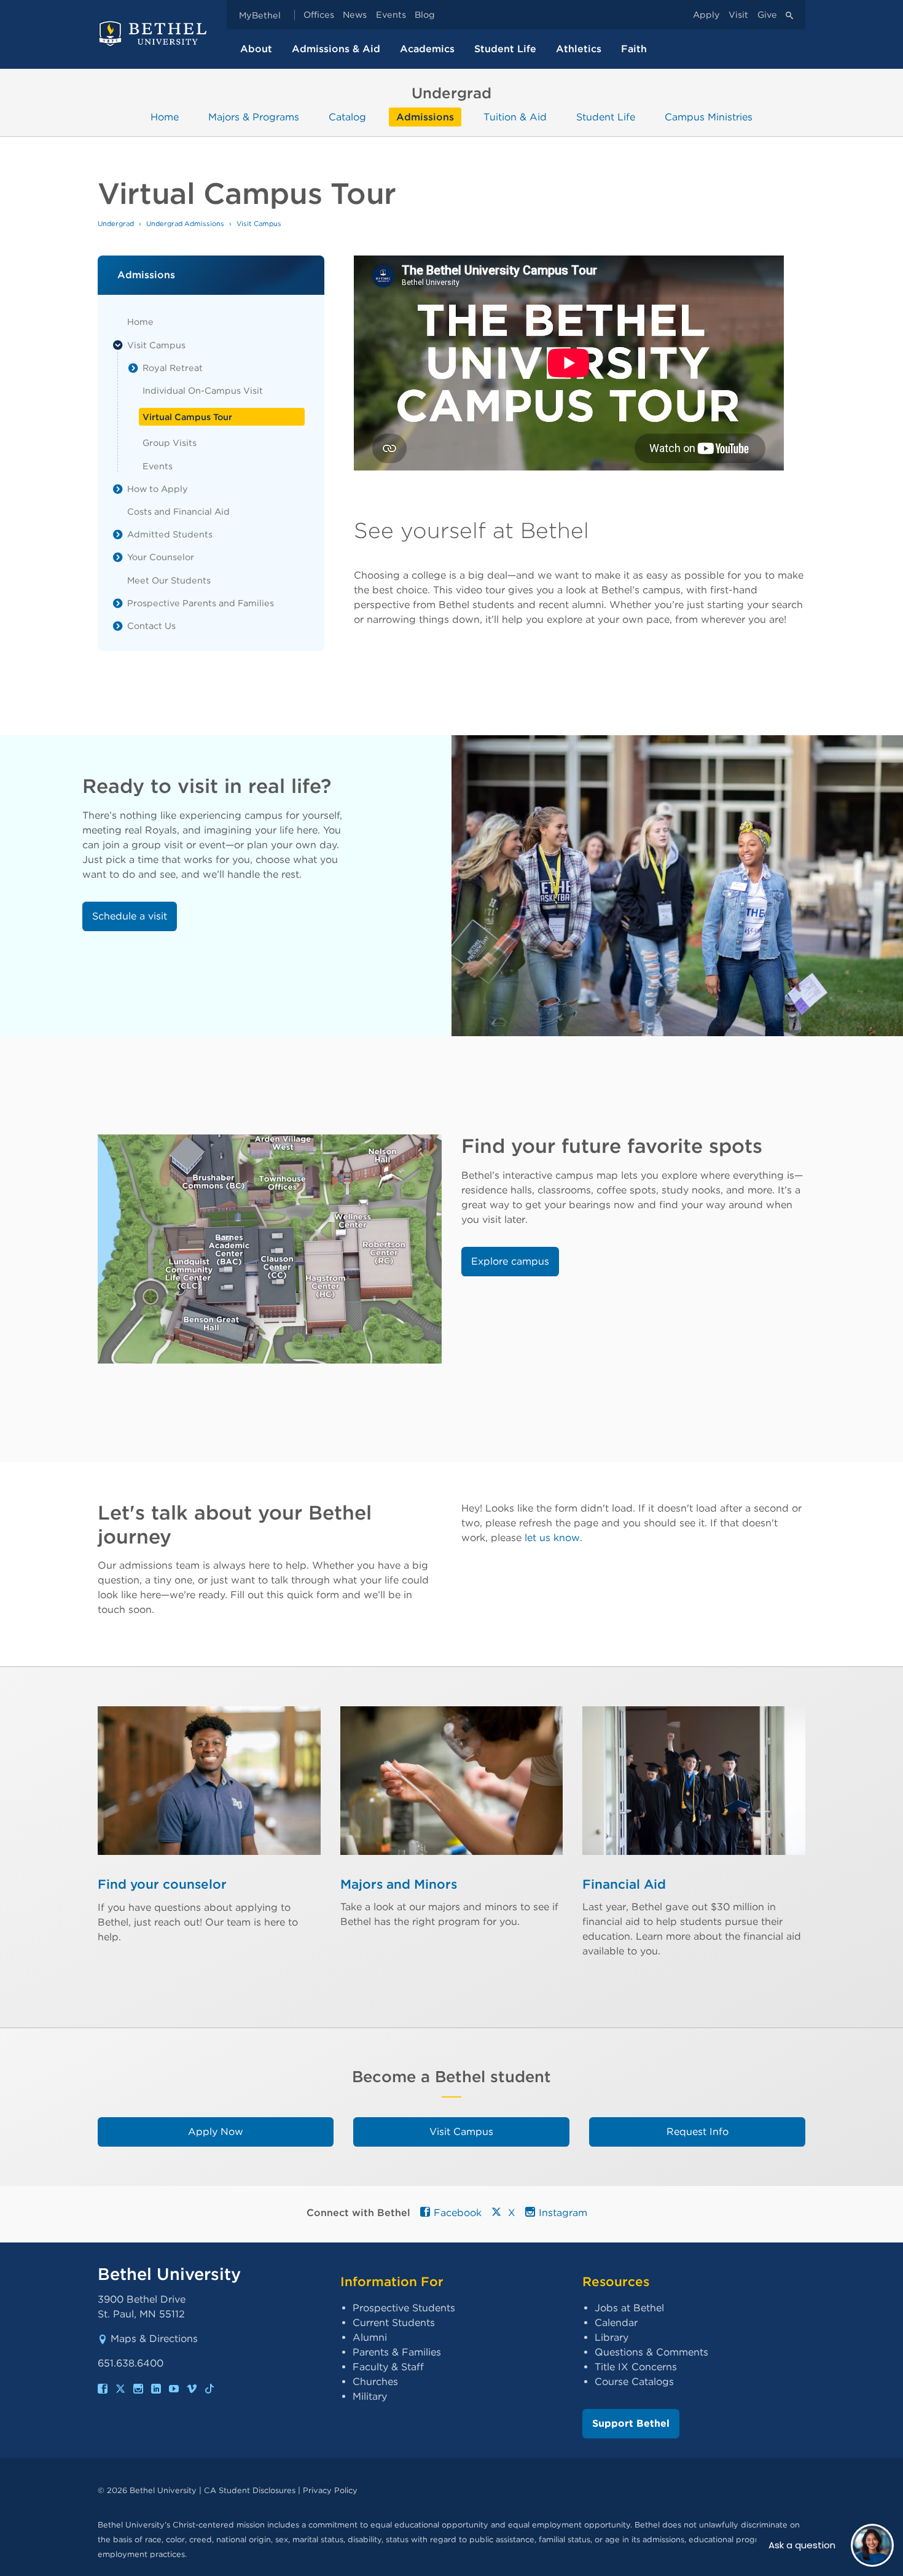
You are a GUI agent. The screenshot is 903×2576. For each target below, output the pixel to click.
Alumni (370, 2337)
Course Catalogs (634, 2382)
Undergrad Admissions (185, 224)
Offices (319, 15)
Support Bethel (631, 2423)
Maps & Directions (154, 2339)
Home (165, 117)
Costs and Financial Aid (178, 511)
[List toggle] (118, 345)
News (355, 15)
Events (391, 15)
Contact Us (151, 626)
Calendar (616, 2323)
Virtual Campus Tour (187, 417)
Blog (425, 15)
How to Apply (158, 489)
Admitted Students (170, 534)
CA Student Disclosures (250, 2490)
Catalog (347, 117)
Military (370, 2396)
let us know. (553, 1538)
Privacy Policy (330, 2490)
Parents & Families (397, 2352)
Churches (375, 2382)
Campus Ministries (709, 117)
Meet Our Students (169, 580)
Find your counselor (162, 1884)
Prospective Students (404, 2308)
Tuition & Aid (515, 117)
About (256, 49)
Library (612, 2337)
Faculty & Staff (388, 2367)
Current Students (394, 2323)
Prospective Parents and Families (201, 603)
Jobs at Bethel (629, 2308)
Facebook (458, 2213)
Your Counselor (161, 557)
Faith (634, 49)
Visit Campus (156, 345)
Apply (706, 15)
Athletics (579, 49)
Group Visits (170, 443)
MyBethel (260, 15)
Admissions (425, 117)
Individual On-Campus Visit (203, 390)
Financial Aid (624, 1884)
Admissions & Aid (336, 49)
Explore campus (510, 1261)
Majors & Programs (254, 117)
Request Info (698, 2132)
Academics (427, 49)
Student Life (505, 49)
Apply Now (216, 2132)
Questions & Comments (651, 2352)
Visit (738, 15)
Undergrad (116, 224)
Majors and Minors (399, 1884)
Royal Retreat (173, 368)
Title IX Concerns (636, 2367)
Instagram (563, 2213)
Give (767, 15)
